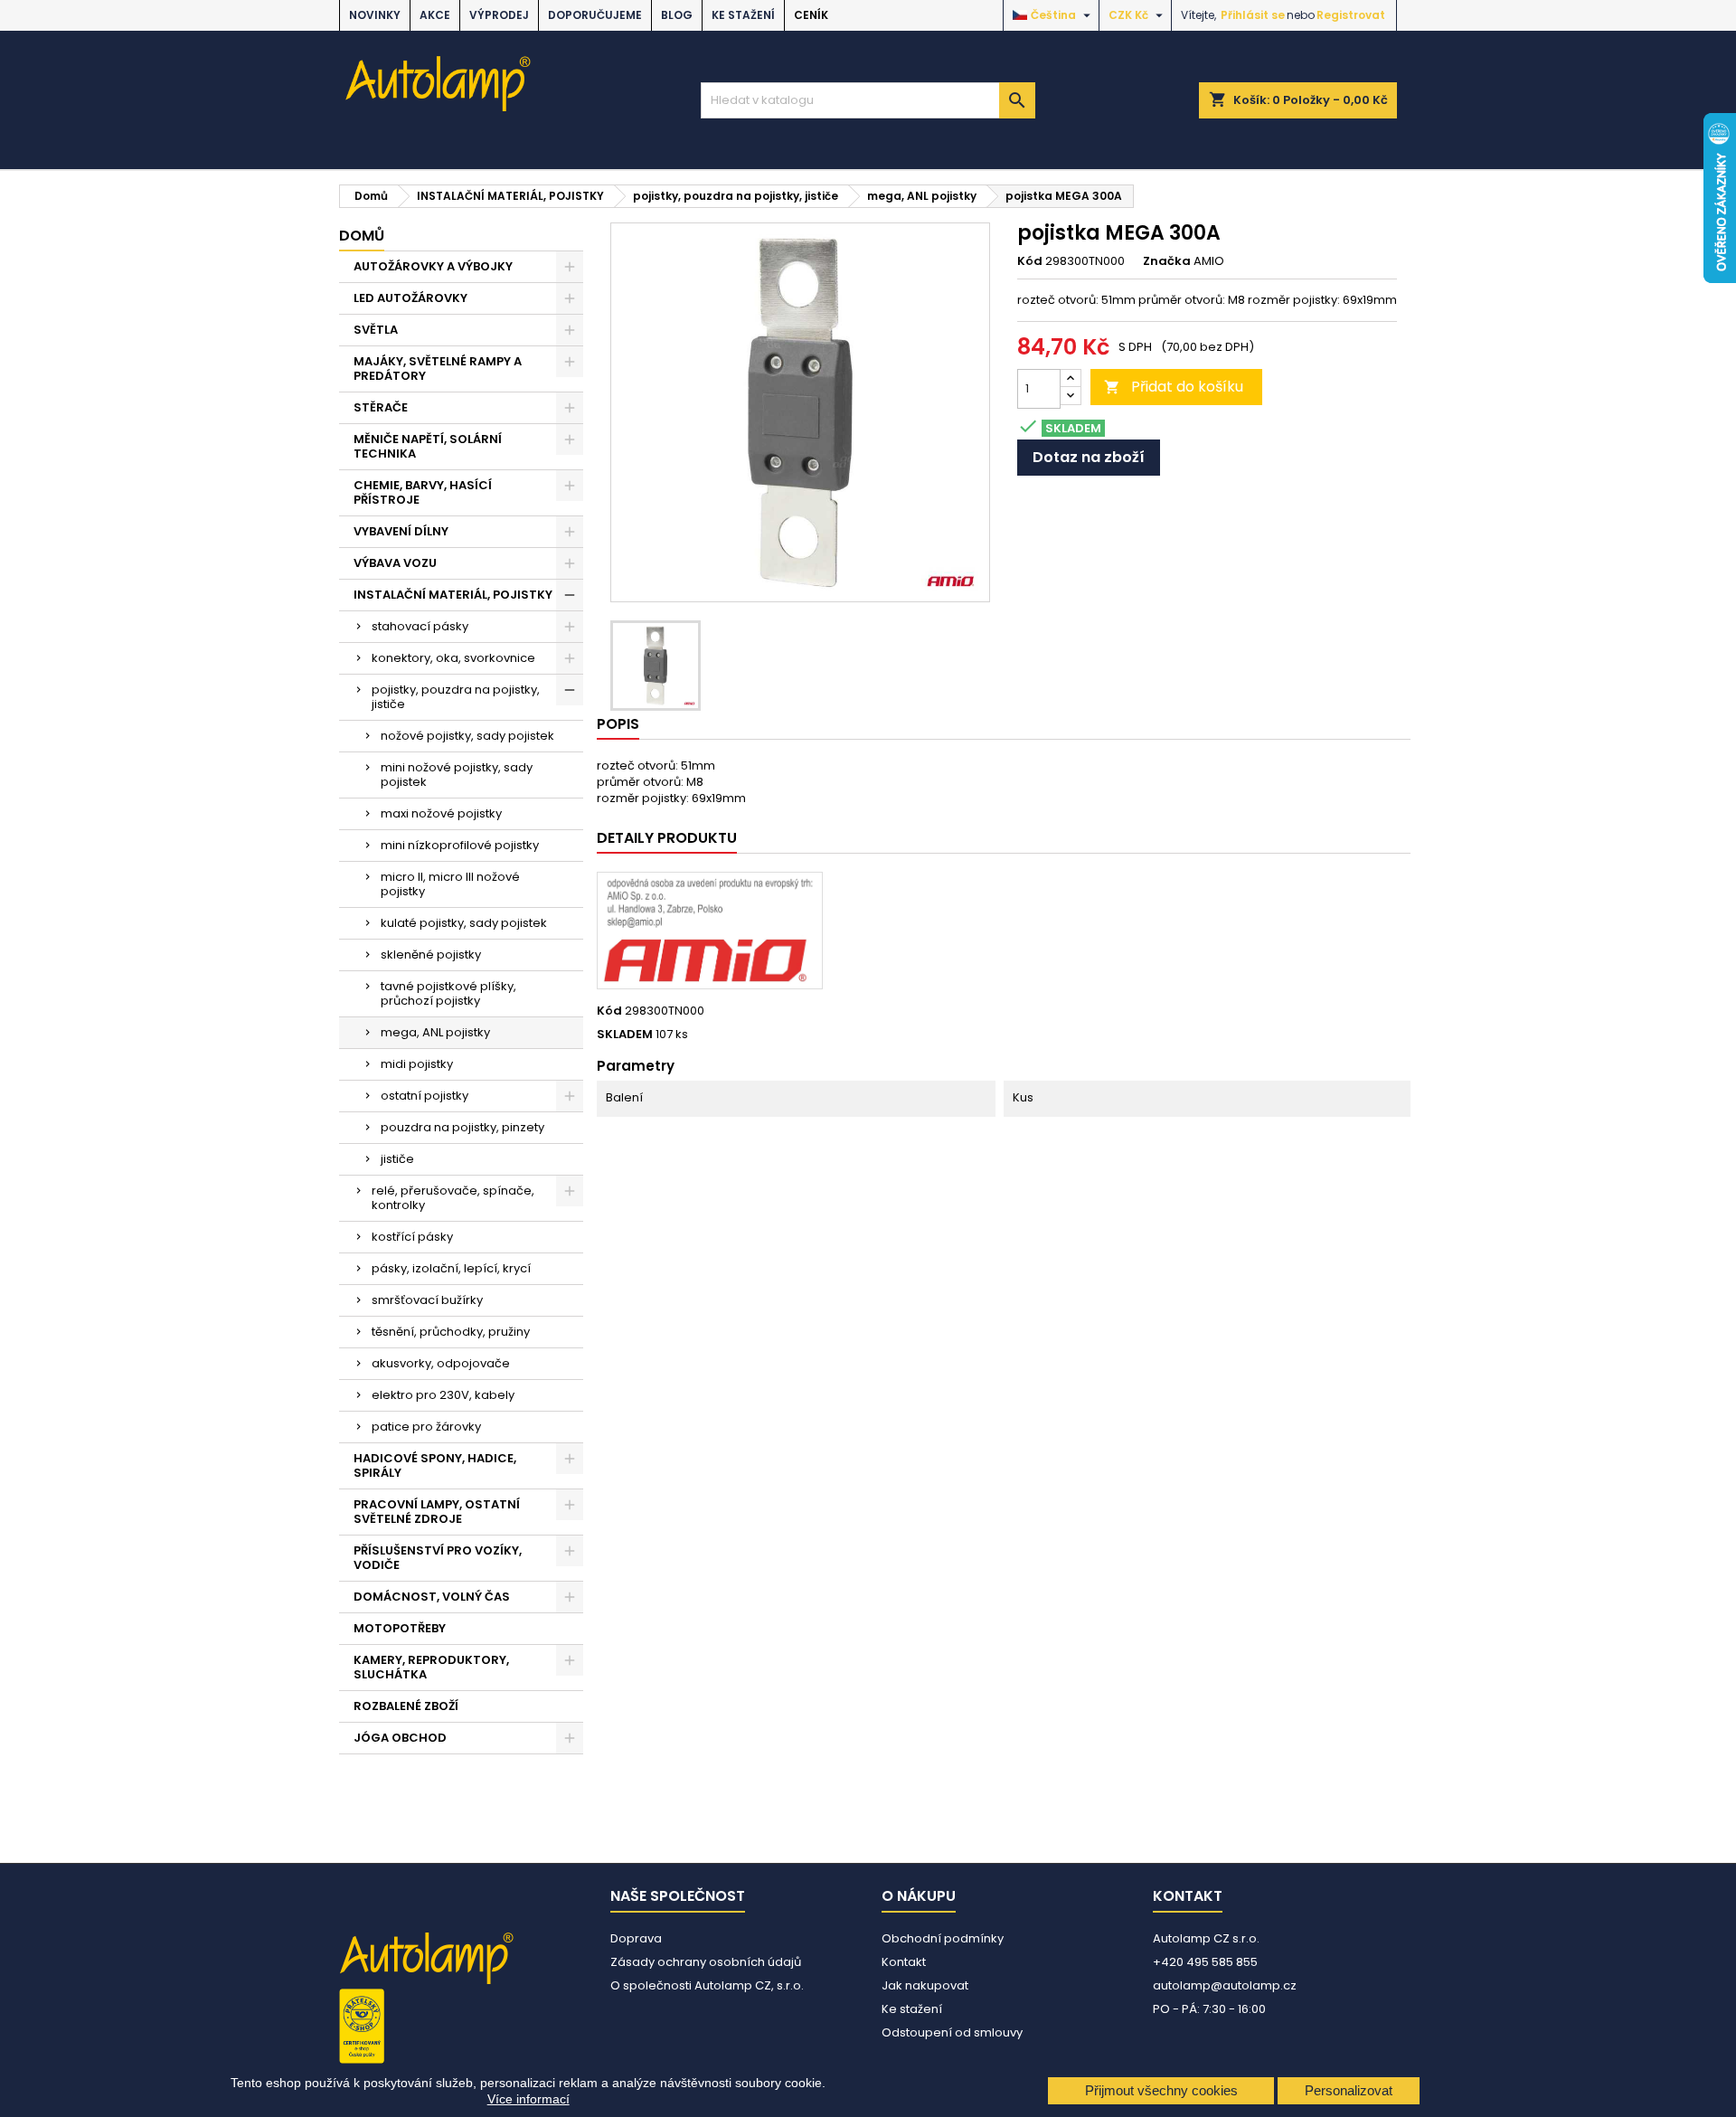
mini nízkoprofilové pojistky (460, 845)
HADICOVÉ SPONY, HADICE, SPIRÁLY (435, 1465)
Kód (1030, 261)
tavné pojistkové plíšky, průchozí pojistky (448, 993)
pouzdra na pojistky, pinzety (462, 1127)
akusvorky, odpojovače (441, 1363)
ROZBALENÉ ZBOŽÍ (406, 1706)
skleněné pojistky (431, 955)
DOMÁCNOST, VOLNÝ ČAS (432, 1597)
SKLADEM (625, 1035)
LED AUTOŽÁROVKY (410, 298)
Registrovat (1351, 15)
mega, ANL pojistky (435, 1032)
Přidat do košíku (1174, 387)
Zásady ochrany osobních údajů (706, 1962)
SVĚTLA (376, 330)
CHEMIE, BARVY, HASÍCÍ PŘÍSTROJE (423, 492)
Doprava (636, 1938)
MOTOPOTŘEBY (400, 1628)
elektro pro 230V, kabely (443, 1395)
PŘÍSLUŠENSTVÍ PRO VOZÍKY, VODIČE (438, 1558)
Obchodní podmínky (943, 1938)
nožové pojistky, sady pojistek (467, 736)
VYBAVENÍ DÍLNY (401, 531)
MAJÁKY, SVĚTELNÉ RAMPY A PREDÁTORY (438, 369)
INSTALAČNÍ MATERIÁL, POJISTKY (453, 595)
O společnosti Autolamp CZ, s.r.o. (707, 1985)
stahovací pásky (420, 626)
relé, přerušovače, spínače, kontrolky (453, 1198)
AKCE (435, 15)
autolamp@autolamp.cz (1225, 1985)
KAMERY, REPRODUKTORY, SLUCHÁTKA (431, 1667)
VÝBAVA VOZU (395, 563)
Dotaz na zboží (1089, 457)
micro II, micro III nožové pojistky (450, 884)
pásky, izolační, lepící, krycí (451, 1268)
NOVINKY (375, 15)
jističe (397, 1159)
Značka (1167, 261)
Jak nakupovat (925, 1985)
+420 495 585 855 (1205, 1962)
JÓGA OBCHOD (400, 1738)
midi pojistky (417, 1064)
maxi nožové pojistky (441, 813)
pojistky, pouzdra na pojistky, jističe (456, 697)
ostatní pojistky (425, 1096)
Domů (362, 236)
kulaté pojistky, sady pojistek (464, 923)
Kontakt (904, 1962)
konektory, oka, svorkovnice (453, 658)
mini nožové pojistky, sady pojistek (457, 775)
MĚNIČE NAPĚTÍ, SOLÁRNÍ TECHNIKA (428, 446)
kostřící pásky (412, 1237)
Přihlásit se (1253, 15)
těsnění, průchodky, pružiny (451, 1332)
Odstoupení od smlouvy (952, 2032)
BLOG (677, 15)
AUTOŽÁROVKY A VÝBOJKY (433, 266)
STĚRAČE (381, 407)
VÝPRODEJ (499, 15)
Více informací (528, 2099)
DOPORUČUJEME (595, 15)
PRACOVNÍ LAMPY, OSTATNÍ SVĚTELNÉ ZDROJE (437, 1512)
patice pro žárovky (426, 1427)
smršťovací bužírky (427, 1300)
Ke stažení (743, 15)
